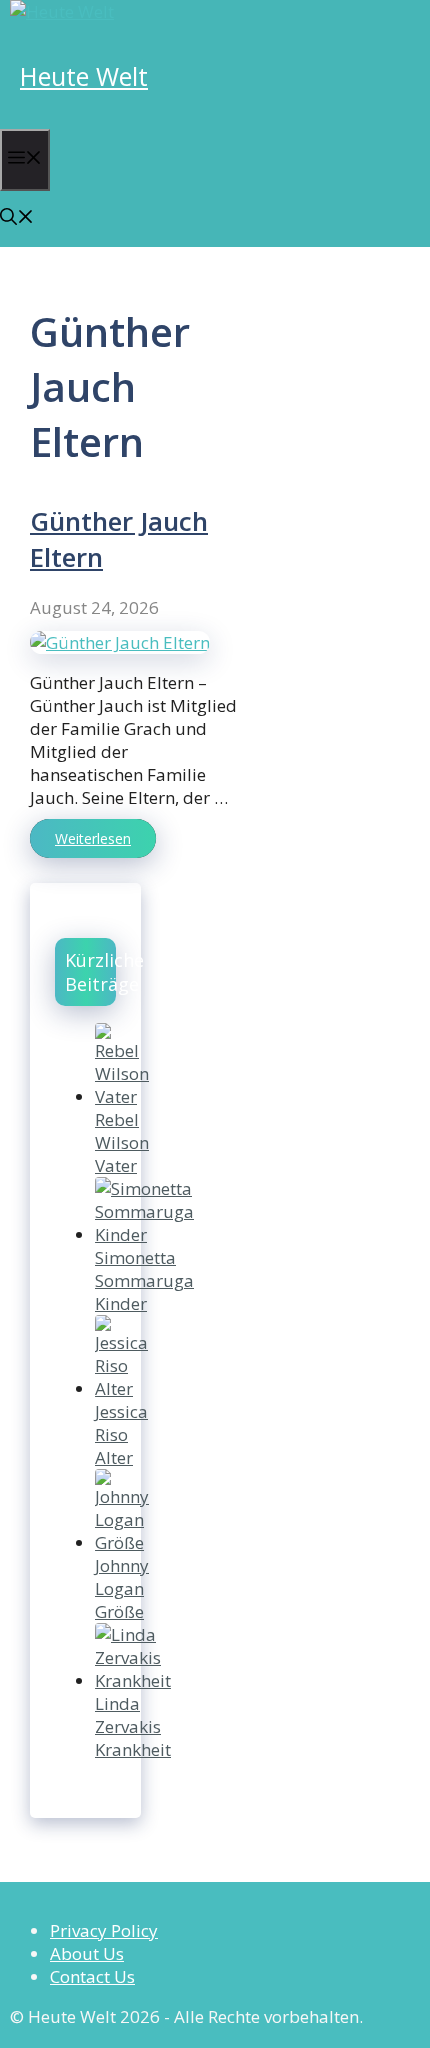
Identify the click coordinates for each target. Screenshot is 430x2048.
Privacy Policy (104, 1930)
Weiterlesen (93, 838)
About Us (87, 1953)
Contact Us (92, 1976)
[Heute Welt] (62, 11)
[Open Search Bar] (17, 218)
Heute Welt (84, 76)
